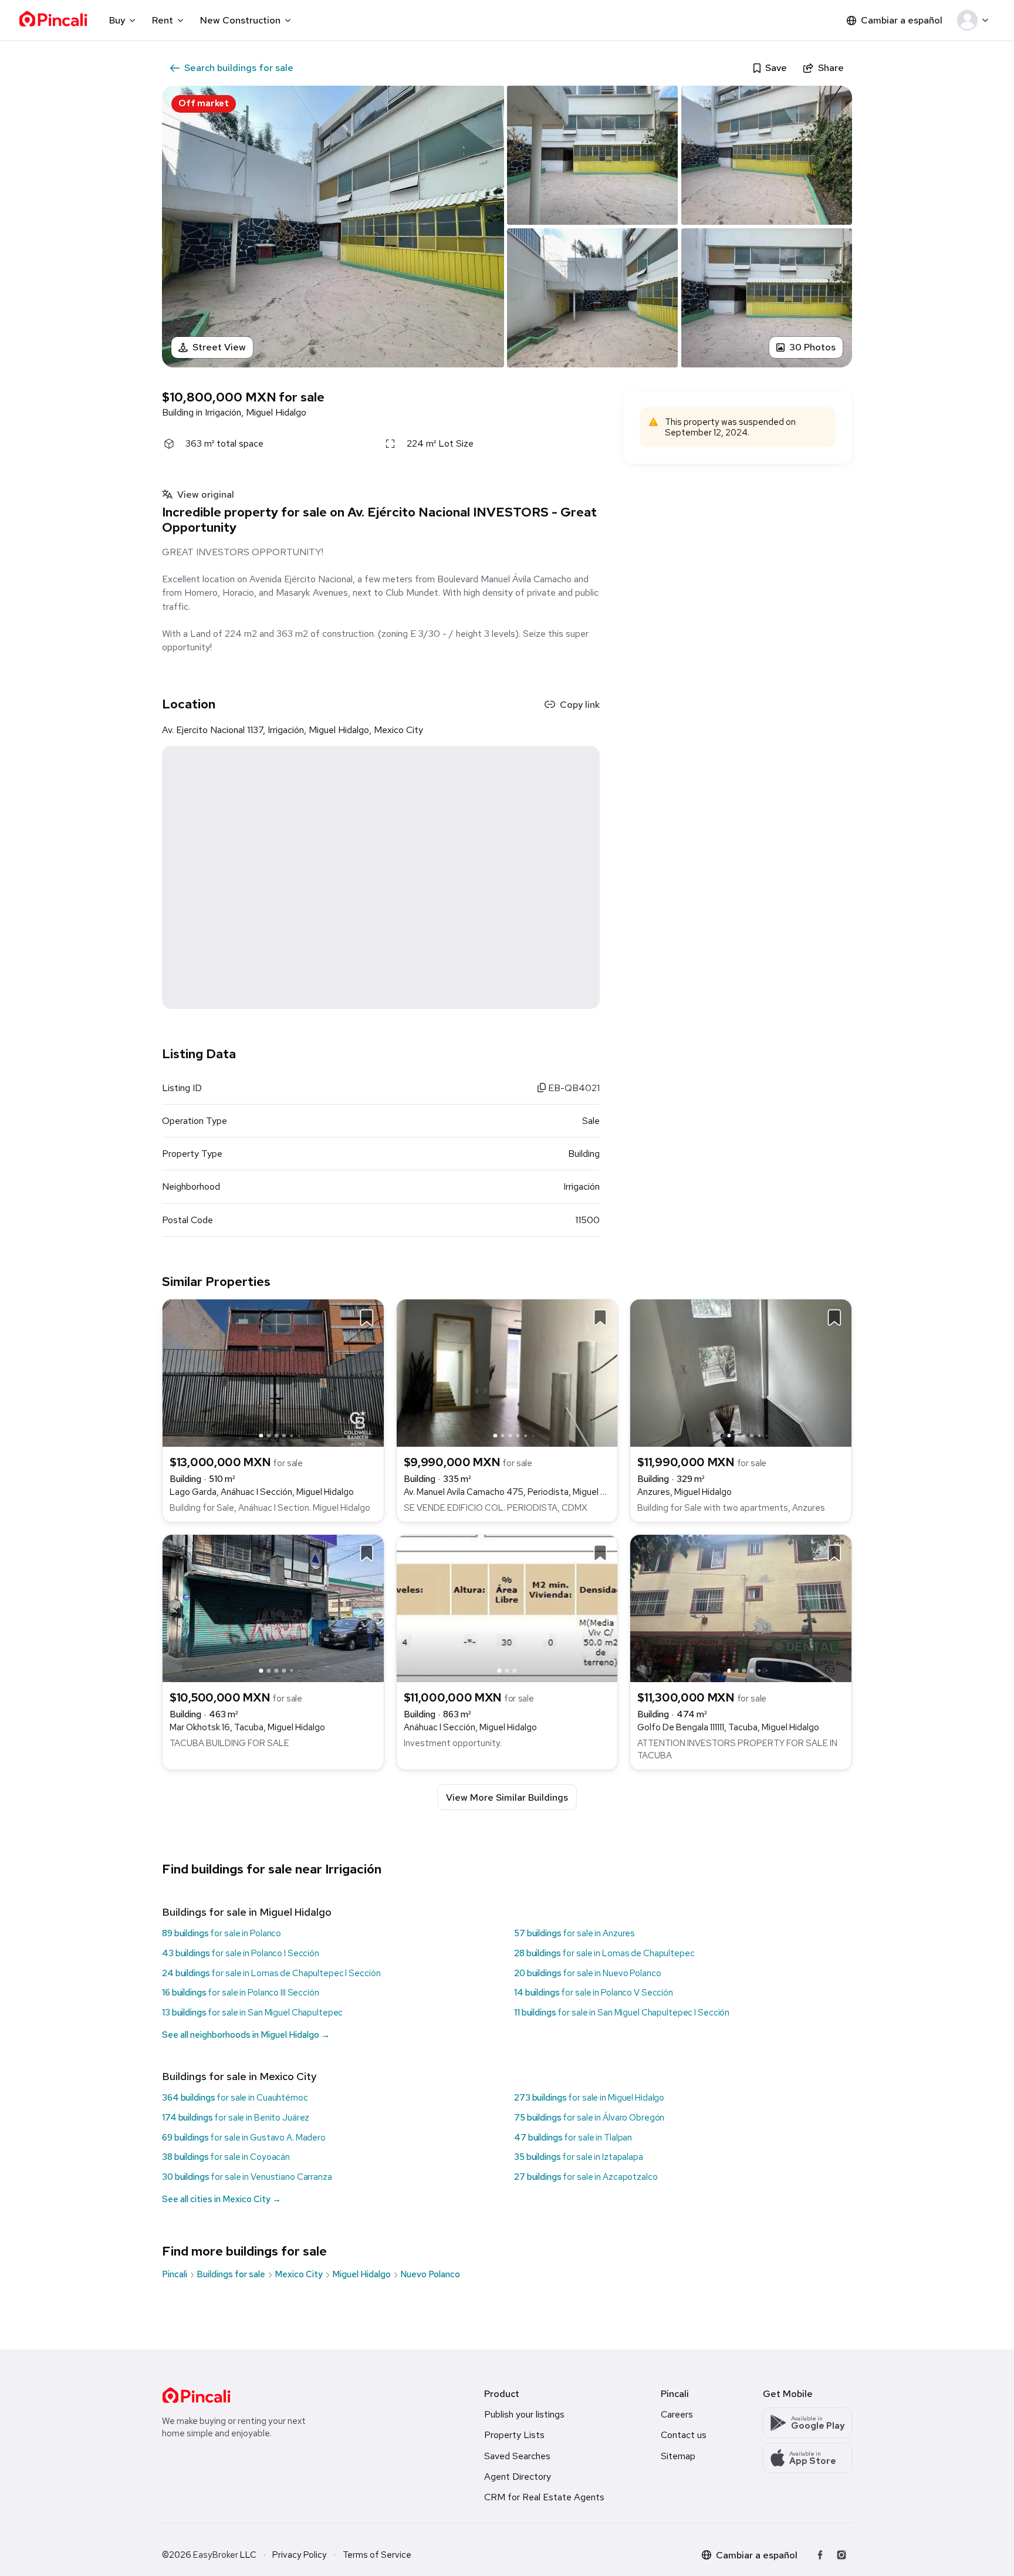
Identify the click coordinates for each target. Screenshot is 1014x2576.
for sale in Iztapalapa (579, 2157)
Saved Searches (517, 2456)
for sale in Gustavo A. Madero (244, 2138)
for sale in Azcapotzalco (586, 2177)
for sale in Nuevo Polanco (587, 1973)
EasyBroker (216, 2555)
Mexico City (299, 2274)
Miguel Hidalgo (361, 2274)
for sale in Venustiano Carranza (247, 2177)
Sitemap (678, 2456)
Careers (677, 2414)
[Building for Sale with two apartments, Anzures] (741, 1373)
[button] (975, 21)
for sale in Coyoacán (226, 2157)
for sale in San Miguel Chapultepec (252, 2013)
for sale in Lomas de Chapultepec (604, 1953)
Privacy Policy (300, 2555)
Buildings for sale (231, 2274)
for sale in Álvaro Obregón (589, 2118)
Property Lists (514, 2435)
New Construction (240, 20)
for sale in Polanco (222, 1933)
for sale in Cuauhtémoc (235, 2098)
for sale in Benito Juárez (236, 2118)
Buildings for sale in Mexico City (239, 2076)
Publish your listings (524, 2414)
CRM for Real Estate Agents (544, 2497)
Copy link (580, 705)
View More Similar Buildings (507, 1797)
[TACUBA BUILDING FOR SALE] (273, 1607)
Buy (117, 20)
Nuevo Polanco (430, 2274)
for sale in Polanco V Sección (594, 1993)
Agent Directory (518, 2477)
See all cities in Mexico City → (222, 2199)
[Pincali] (196, 2395)
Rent (163, 20)
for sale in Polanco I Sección (241, 1953)
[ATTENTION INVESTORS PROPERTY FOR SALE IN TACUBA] (741, 1607)
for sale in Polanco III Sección (241, 1993)
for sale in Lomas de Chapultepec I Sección (271, 1973)
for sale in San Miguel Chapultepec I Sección (622, 2013)
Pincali (175, 2274)
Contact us (684, 2435)
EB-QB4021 (573, 1088)
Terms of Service (377, 2555)
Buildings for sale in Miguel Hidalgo (247, 1912)
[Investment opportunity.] (507, 1607)
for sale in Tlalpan (573, 2138)
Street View (219, 347)
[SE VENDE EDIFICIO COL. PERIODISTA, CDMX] (507, 1373)
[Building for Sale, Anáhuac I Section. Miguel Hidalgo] (273, 1373)
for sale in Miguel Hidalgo (589, 2098)
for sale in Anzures (574, 1933)
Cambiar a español (902, 20)
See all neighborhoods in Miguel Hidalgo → (246, 2035)
